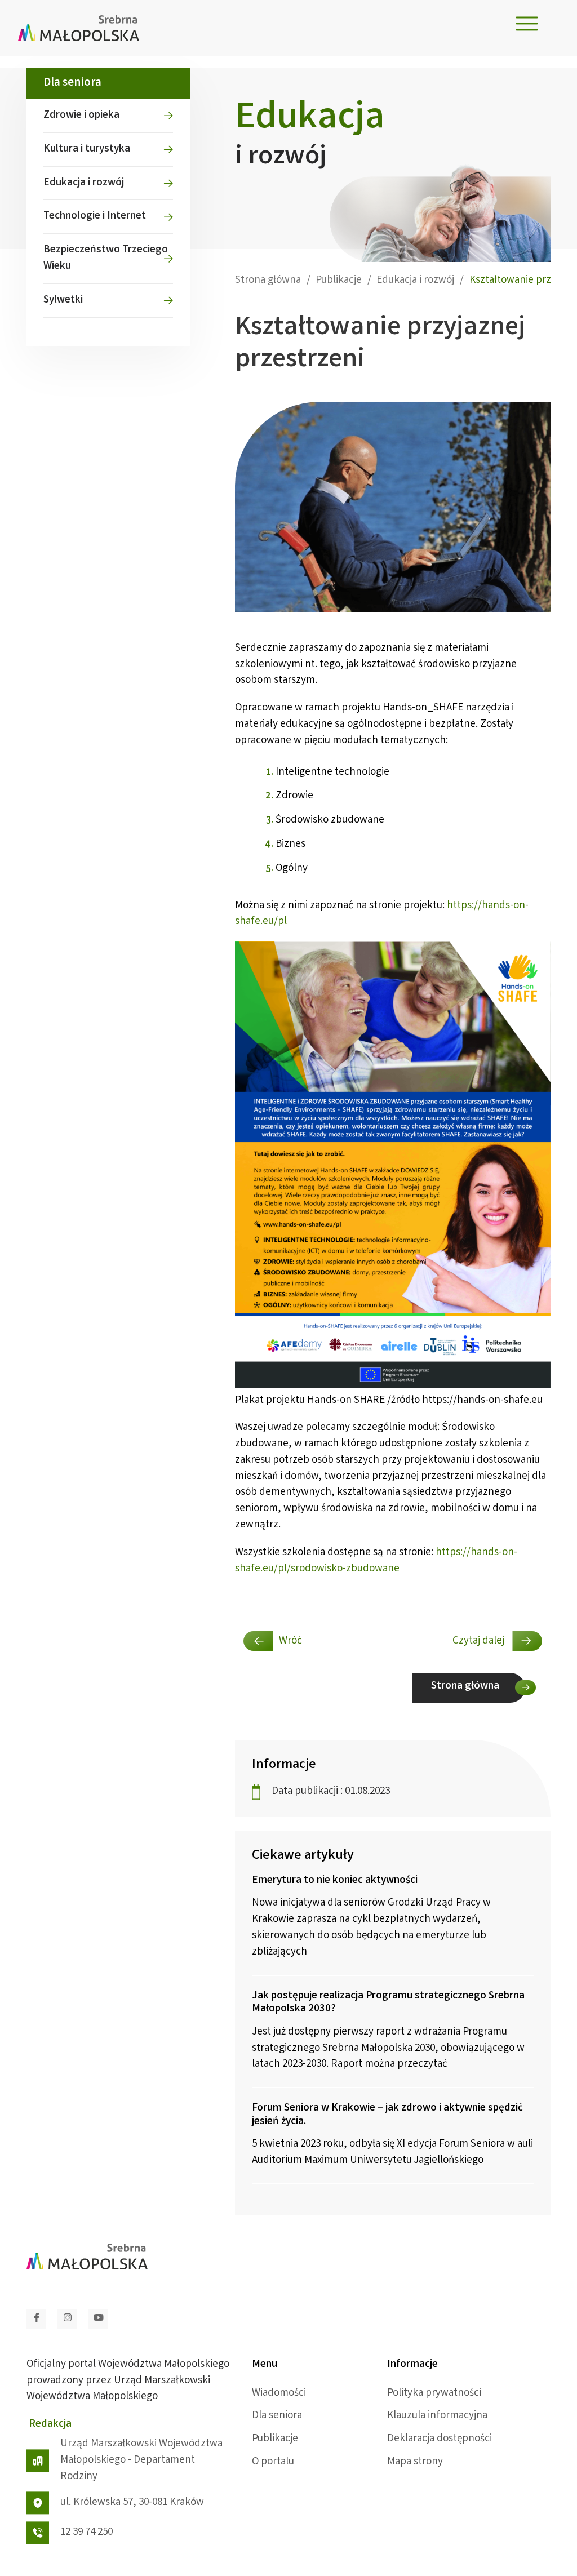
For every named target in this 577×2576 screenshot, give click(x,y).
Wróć (290, 1641)
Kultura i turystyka (87, 149)
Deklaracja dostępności (440, 2439)
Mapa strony (415, 2462)
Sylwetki (63, 300)
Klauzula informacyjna (437, 2416)
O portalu (273, 2462)
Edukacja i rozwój (84, 183)
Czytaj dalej (480, 1641)
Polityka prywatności (434, 2393)
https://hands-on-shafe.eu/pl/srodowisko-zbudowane (376, 1561)
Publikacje (275, 2439)
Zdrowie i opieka (81, 116)
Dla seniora (277, 2416)
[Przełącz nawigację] (527, 24)
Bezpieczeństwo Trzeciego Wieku (106, 258)
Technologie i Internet (95, 216)
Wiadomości (279, 2393)
